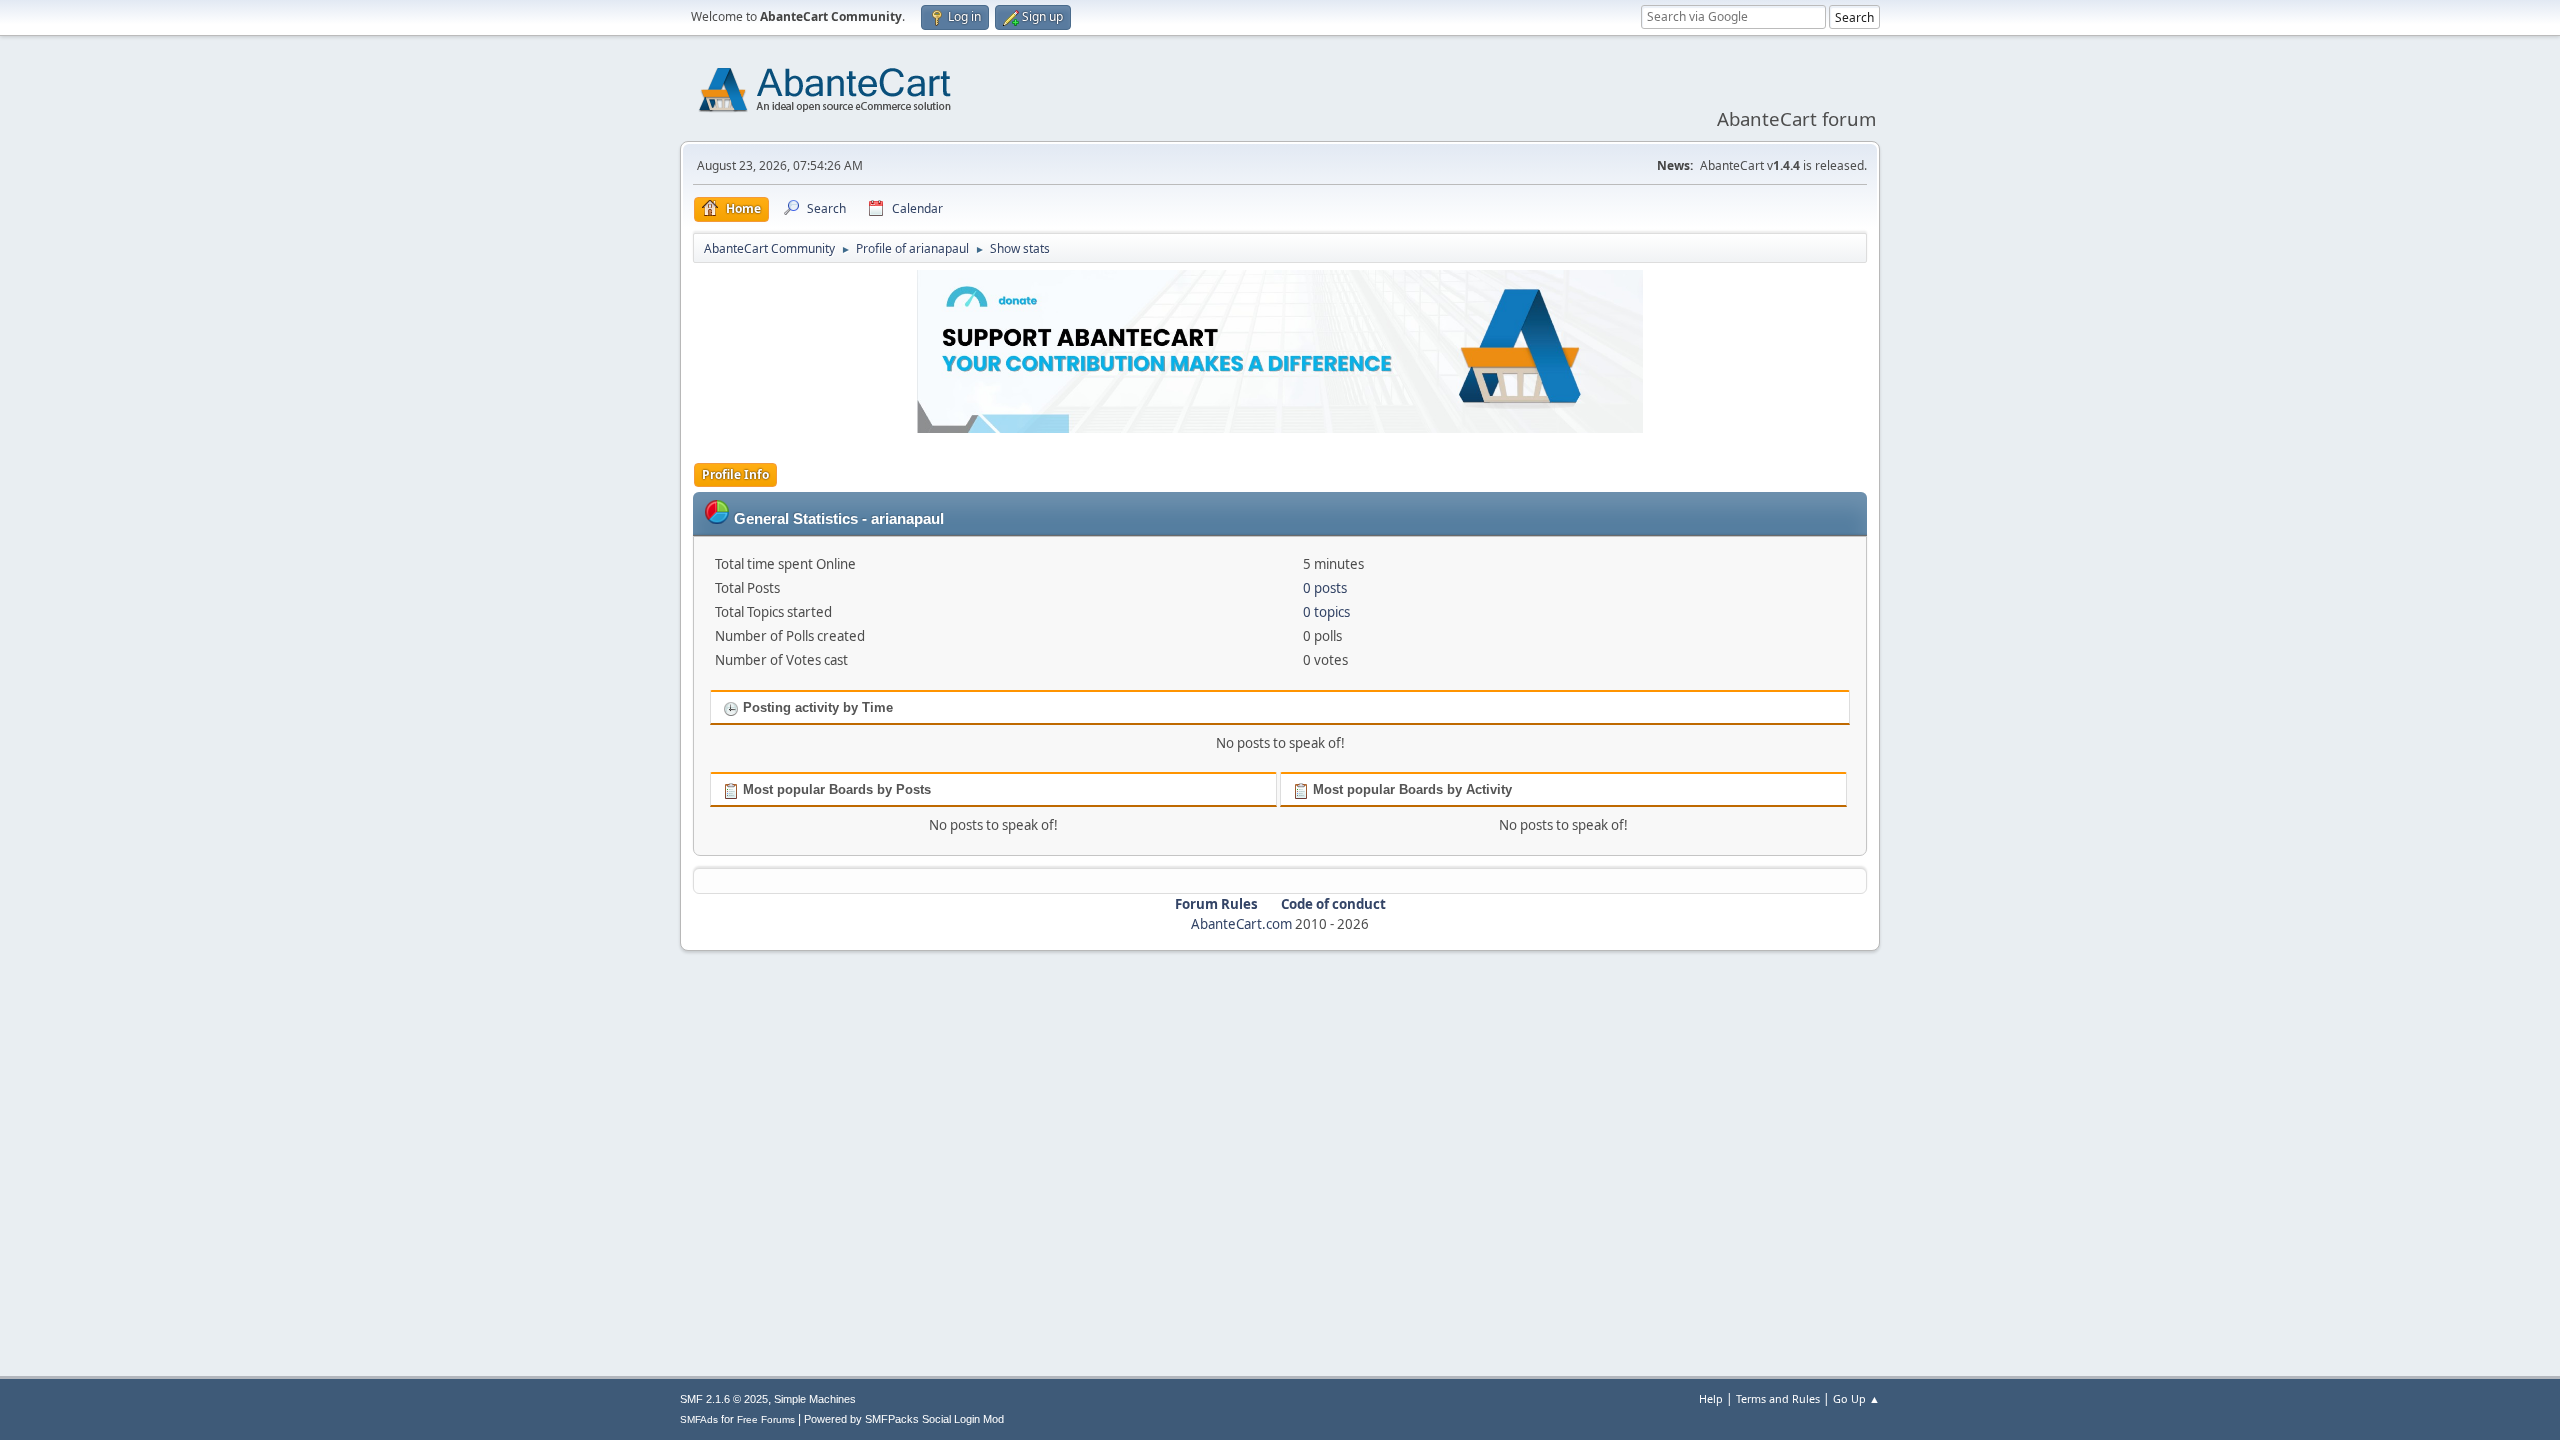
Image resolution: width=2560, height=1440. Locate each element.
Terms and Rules (1778, 1398)
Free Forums (766, 1419)
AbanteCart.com (1241, 924)
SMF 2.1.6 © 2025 (724, 1399)
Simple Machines (815, 1399)
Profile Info (735, 474)
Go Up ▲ (1856, 1398)
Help (1711, 1398)
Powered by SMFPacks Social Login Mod (904, 1419)
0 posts (1325, 588)
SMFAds (699, 1419)
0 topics (1326, 612)
